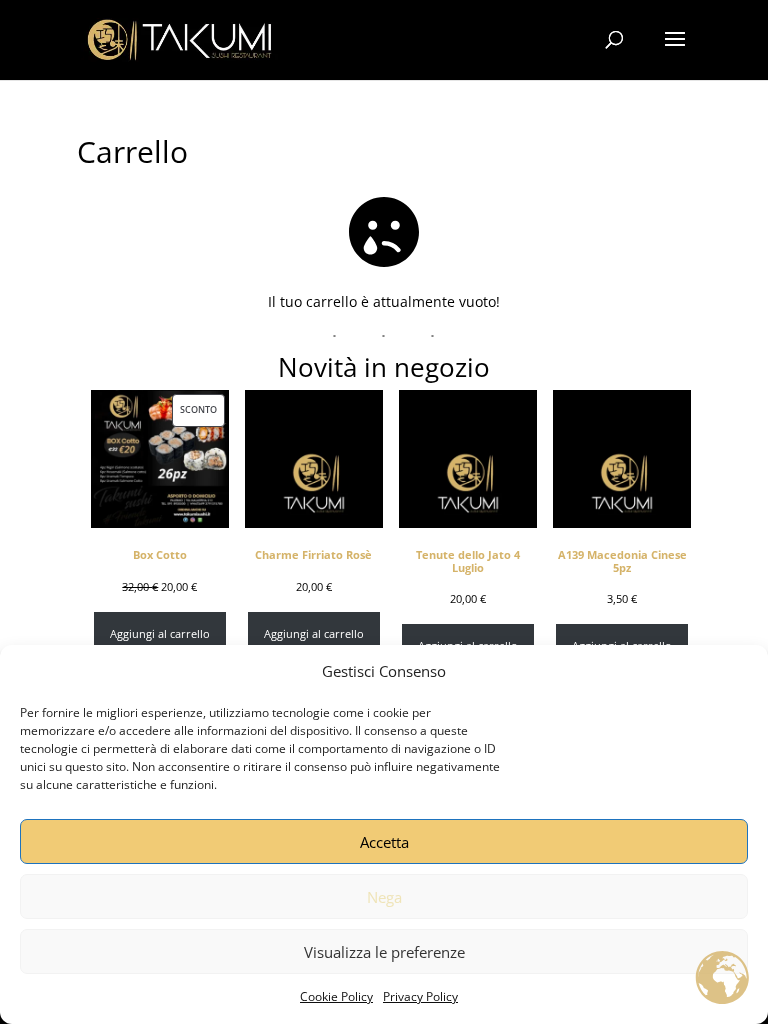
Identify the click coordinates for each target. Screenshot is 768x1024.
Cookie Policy (336, 996)
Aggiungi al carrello (160, 634)
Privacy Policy (420, 996)
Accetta (384, 842)
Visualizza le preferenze (384, 952)
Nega (384, 897)
